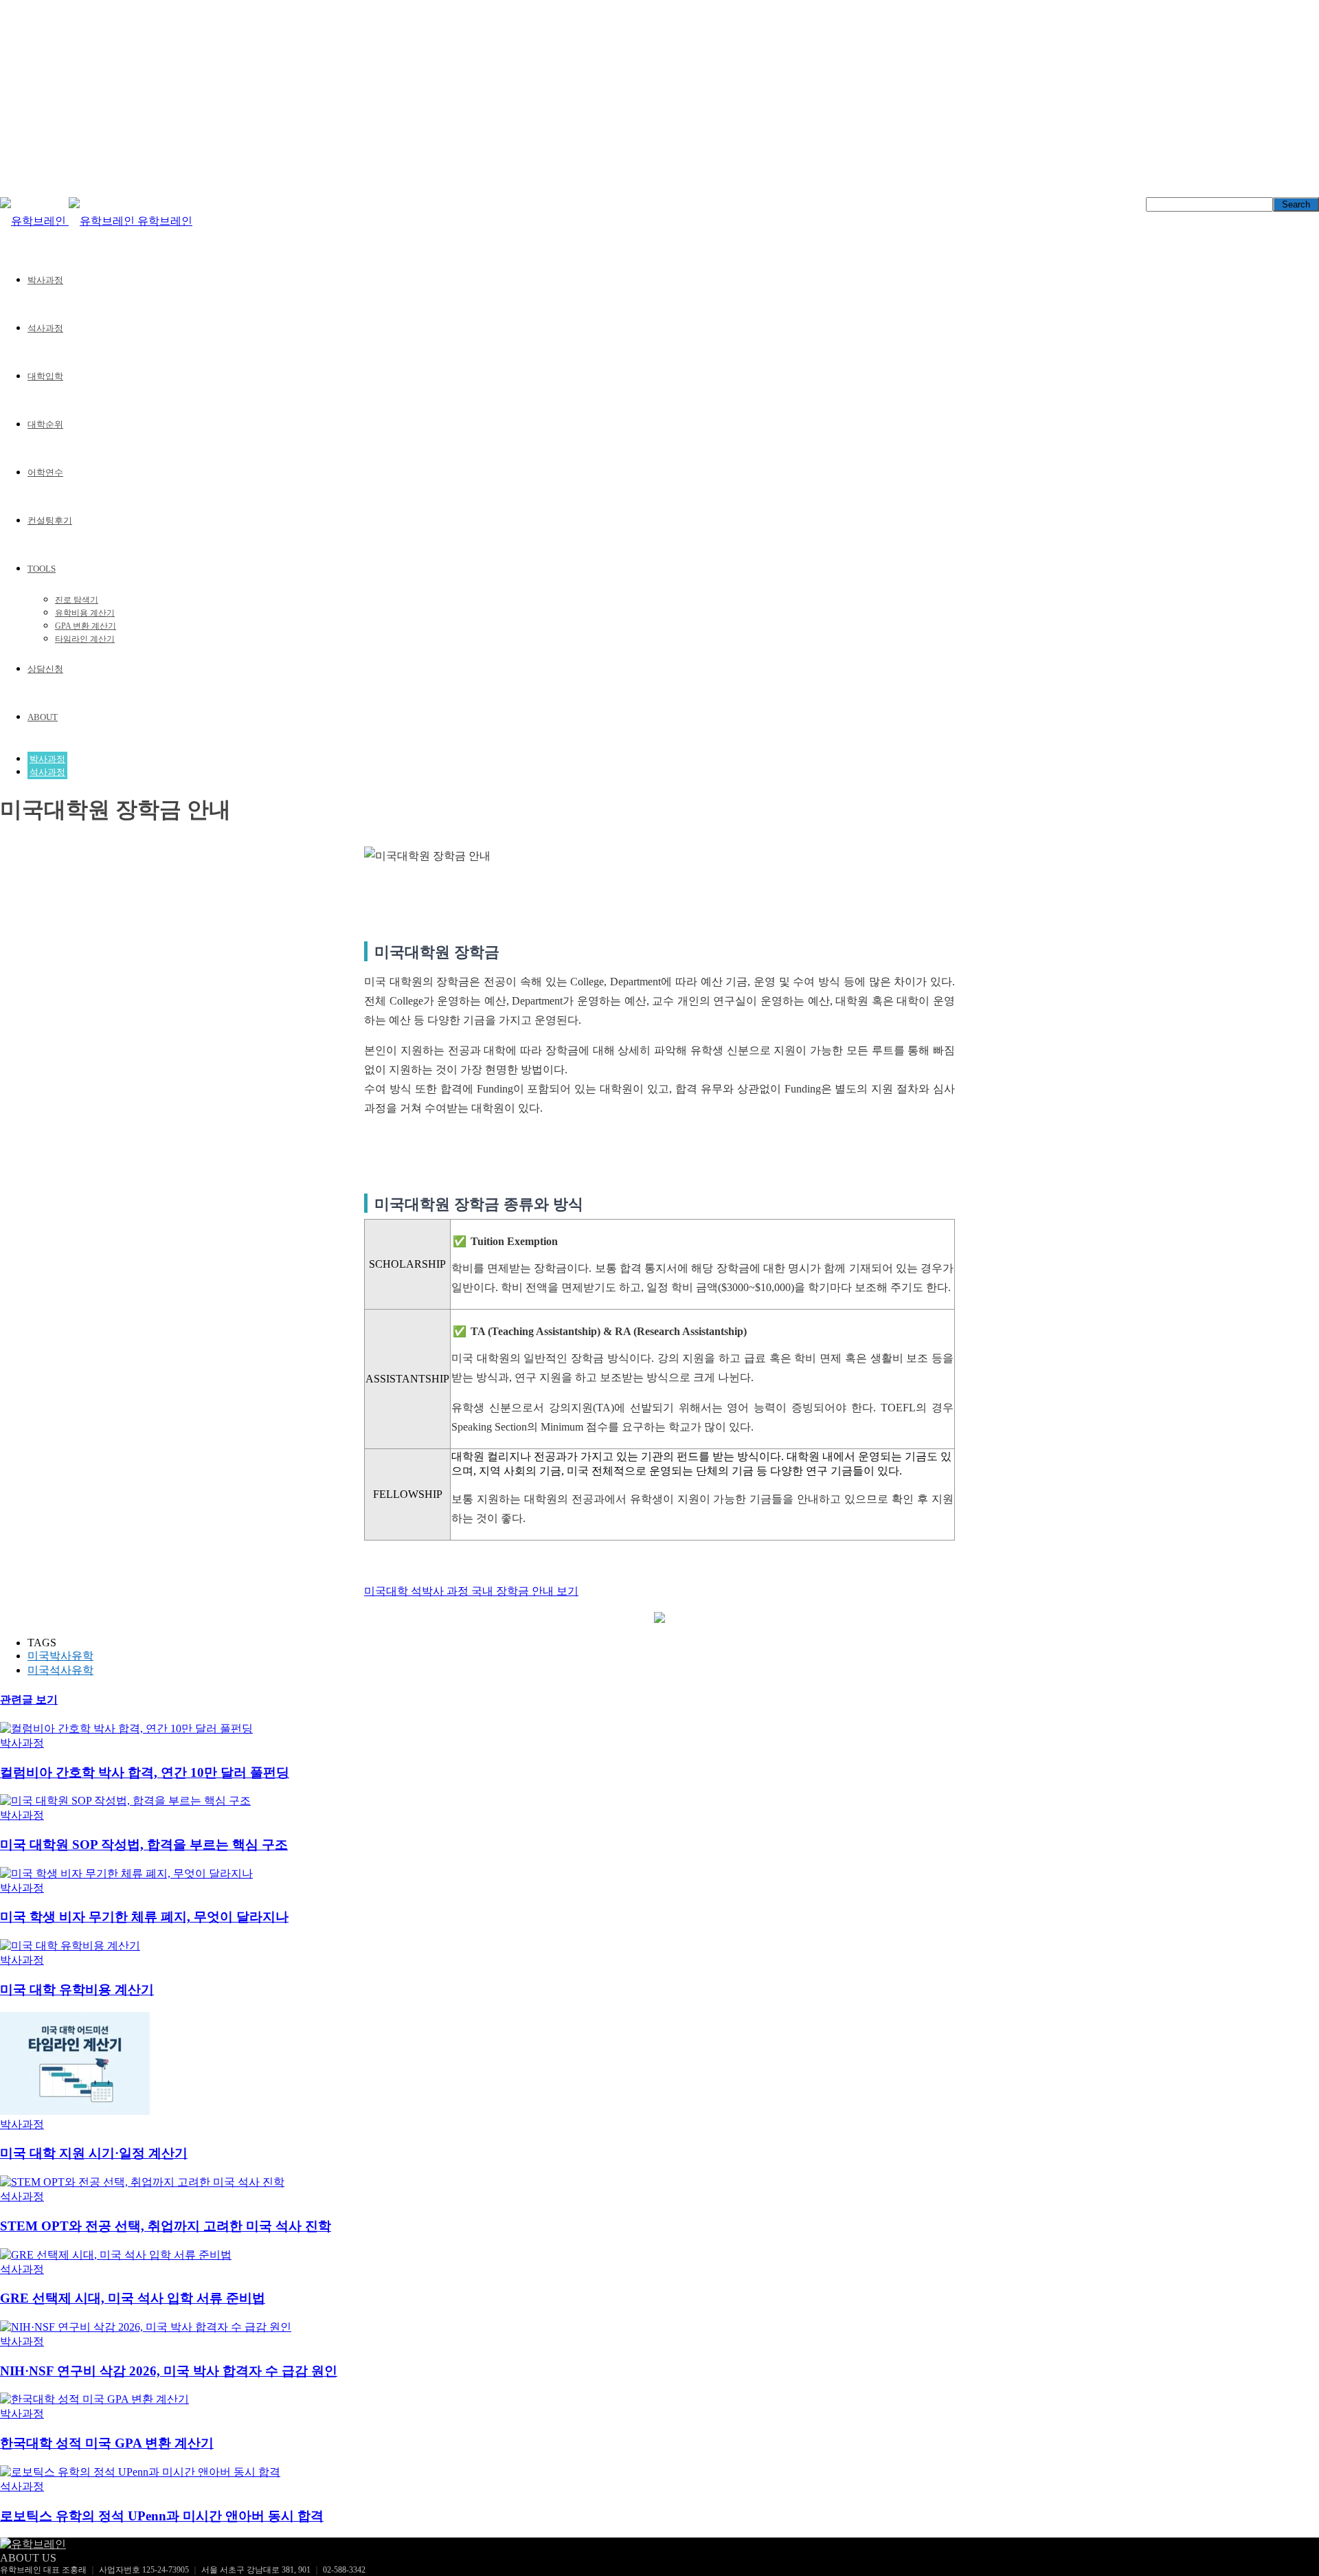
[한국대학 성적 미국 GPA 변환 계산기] (94, 2399)
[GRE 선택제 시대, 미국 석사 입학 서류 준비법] (116, 2255)
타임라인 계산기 (85, 639)
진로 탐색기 (77, 600)
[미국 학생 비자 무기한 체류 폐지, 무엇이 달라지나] (126, 1873)
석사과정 (45, 328)
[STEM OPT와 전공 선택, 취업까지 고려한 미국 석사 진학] (142, 2182)
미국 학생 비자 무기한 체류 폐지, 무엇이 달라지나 (144, 1917)
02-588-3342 (344, 2570)
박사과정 (45, 280)
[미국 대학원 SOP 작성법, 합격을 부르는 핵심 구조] (125, 1801)
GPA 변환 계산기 (86, 626)
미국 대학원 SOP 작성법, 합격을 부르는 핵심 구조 (144, 1845)
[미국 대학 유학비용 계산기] (70, 1946)
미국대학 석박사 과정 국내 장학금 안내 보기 (471, 1591)
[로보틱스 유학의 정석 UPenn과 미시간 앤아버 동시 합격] (140, 2472)
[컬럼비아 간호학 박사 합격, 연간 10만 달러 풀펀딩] (126, 1728)
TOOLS (42, 569)
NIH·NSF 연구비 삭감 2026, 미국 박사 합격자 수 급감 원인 (169, 2371)
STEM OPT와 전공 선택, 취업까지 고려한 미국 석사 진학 (166, 2226)
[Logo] (34, 221)
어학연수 (45, 472)
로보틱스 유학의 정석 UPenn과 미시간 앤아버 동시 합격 (162, 2516)
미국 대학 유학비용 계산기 (77, 1990)
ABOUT (43, 717)
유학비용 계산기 (85, 613)
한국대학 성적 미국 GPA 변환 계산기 (107, 2443)
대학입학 (45, 376)
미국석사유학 (60, 1670)
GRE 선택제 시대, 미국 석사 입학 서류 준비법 (133, 2298)
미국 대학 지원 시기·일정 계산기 (94, 2153)
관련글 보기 (29, 1700)
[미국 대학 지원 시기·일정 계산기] (75, 2111)
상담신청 (45, 669)
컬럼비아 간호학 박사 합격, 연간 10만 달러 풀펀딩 (145, 1772)
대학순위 (45, 424)
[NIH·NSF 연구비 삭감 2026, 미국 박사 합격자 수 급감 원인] (146, 2327)
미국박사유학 (60, 1656)
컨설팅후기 (50, 520)
